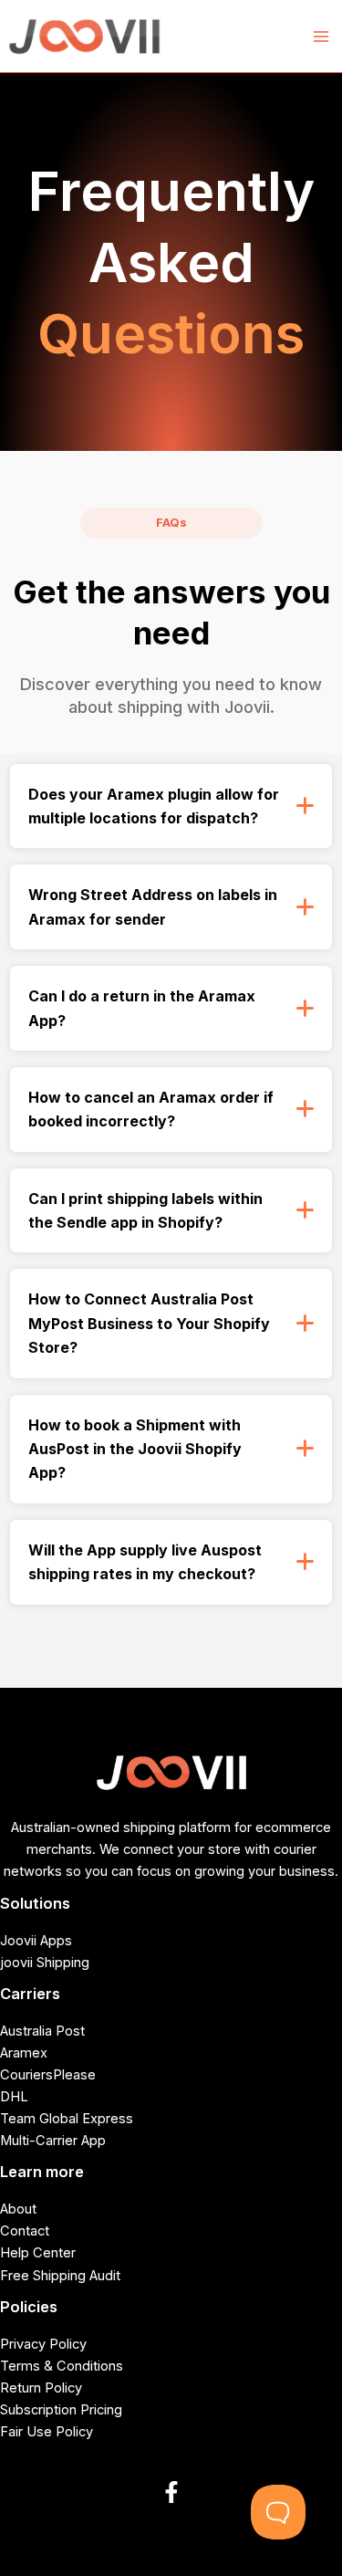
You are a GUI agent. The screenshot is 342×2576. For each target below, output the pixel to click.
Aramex (24, 2053)
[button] (171, 806)
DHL (14, 2097)
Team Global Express (67, 2119)
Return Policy (41, 2388)
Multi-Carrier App (53, 2141)
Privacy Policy (43, 2344)
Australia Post (42, 2031)
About (18, 2209)
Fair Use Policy (47, 2432)
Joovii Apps (36, 1941)
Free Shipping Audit (60, 2276)
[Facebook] (171, 2492)
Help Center (38, 2253)
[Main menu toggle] (321, 37)
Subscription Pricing (61, 2410)
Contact (25, 2231)
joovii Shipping (45, 1963)
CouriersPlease (48, 2075)
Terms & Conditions (62, 2366)
